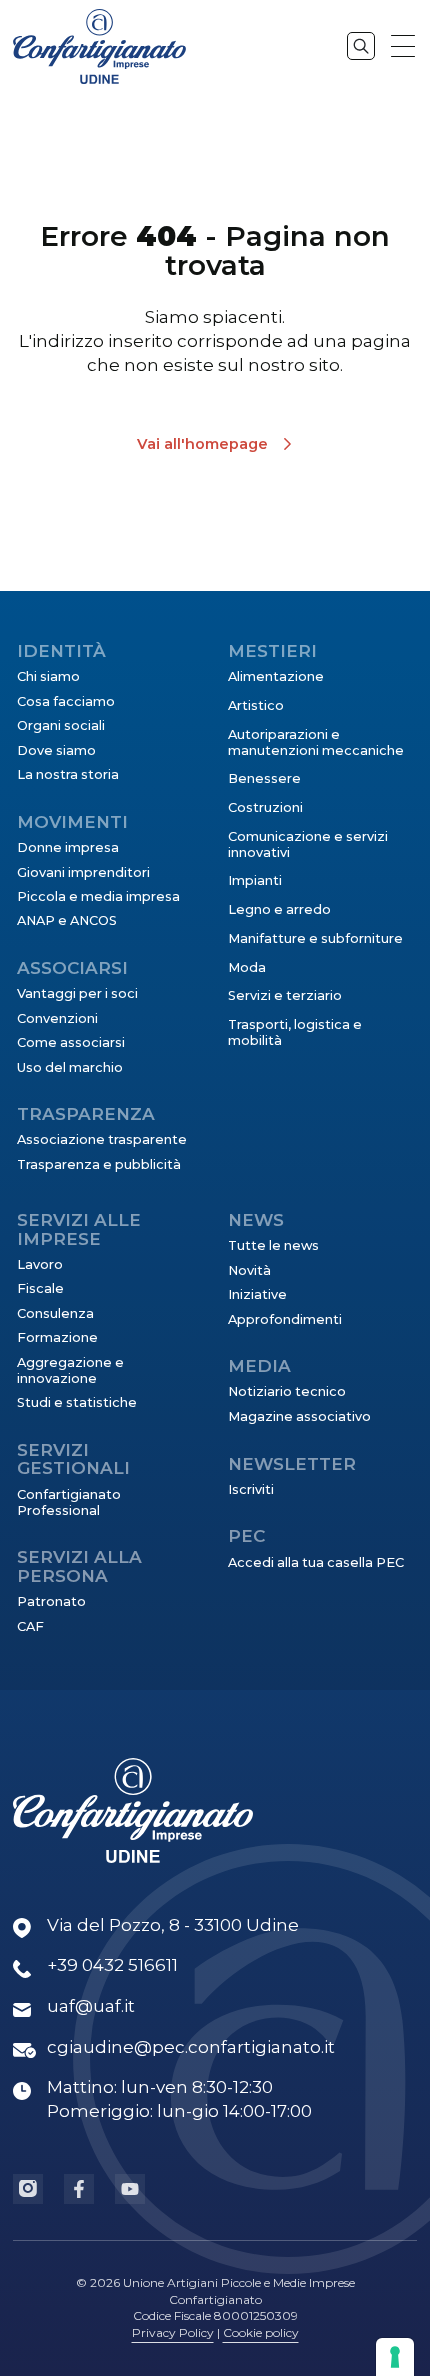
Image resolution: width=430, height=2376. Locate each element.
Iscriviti (251, 1489)
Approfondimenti (285, 1319)
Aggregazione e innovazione (70, 1370)
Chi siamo (48, 676)
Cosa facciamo (66, 701)
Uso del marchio (70, 1067)
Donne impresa (68, 847)
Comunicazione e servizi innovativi (308, 844)
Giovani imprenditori (83, 872)
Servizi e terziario (285, 995)
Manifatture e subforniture (315, 938)
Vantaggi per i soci (77, 993)
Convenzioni (57, 1018)
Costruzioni (265, 807)
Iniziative (257, 1294)
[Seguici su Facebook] (79, 2189)
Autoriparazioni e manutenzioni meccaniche (316, 742)
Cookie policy (261, 2332)
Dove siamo (56, 750)
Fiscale (40, 1288)
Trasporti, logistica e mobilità (295, 1032)
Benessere (264, 778)
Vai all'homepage (202, 444)
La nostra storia (68, 774)
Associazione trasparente (102, 1139)
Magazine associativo (299, 1416)
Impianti (255, 880)
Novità (249, 1270)
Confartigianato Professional (69, 1502)
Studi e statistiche (77, 1402)
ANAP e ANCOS (67, 920)
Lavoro (40, 1264)
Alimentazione (276, 676)
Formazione (57, 1337)
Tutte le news (273, 1245)
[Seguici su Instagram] (28, 2189)
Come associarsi (71, 1042)
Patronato (51, 1601)
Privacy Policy (173, 2332)
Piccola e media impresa (98, 896)
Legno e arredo (279, 909)
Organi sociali (61, 725)
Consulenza (55, 1313)
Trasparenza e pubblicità (99, 1164)
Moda (247, 967)
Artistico (256, 705)
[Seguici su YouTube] (130, 2189)
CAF (30, 1626)
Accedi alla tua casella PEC (316, 1562)
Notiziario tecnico (287, 1391)
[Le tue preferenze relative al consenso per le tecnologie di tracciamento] (395, 2357)
